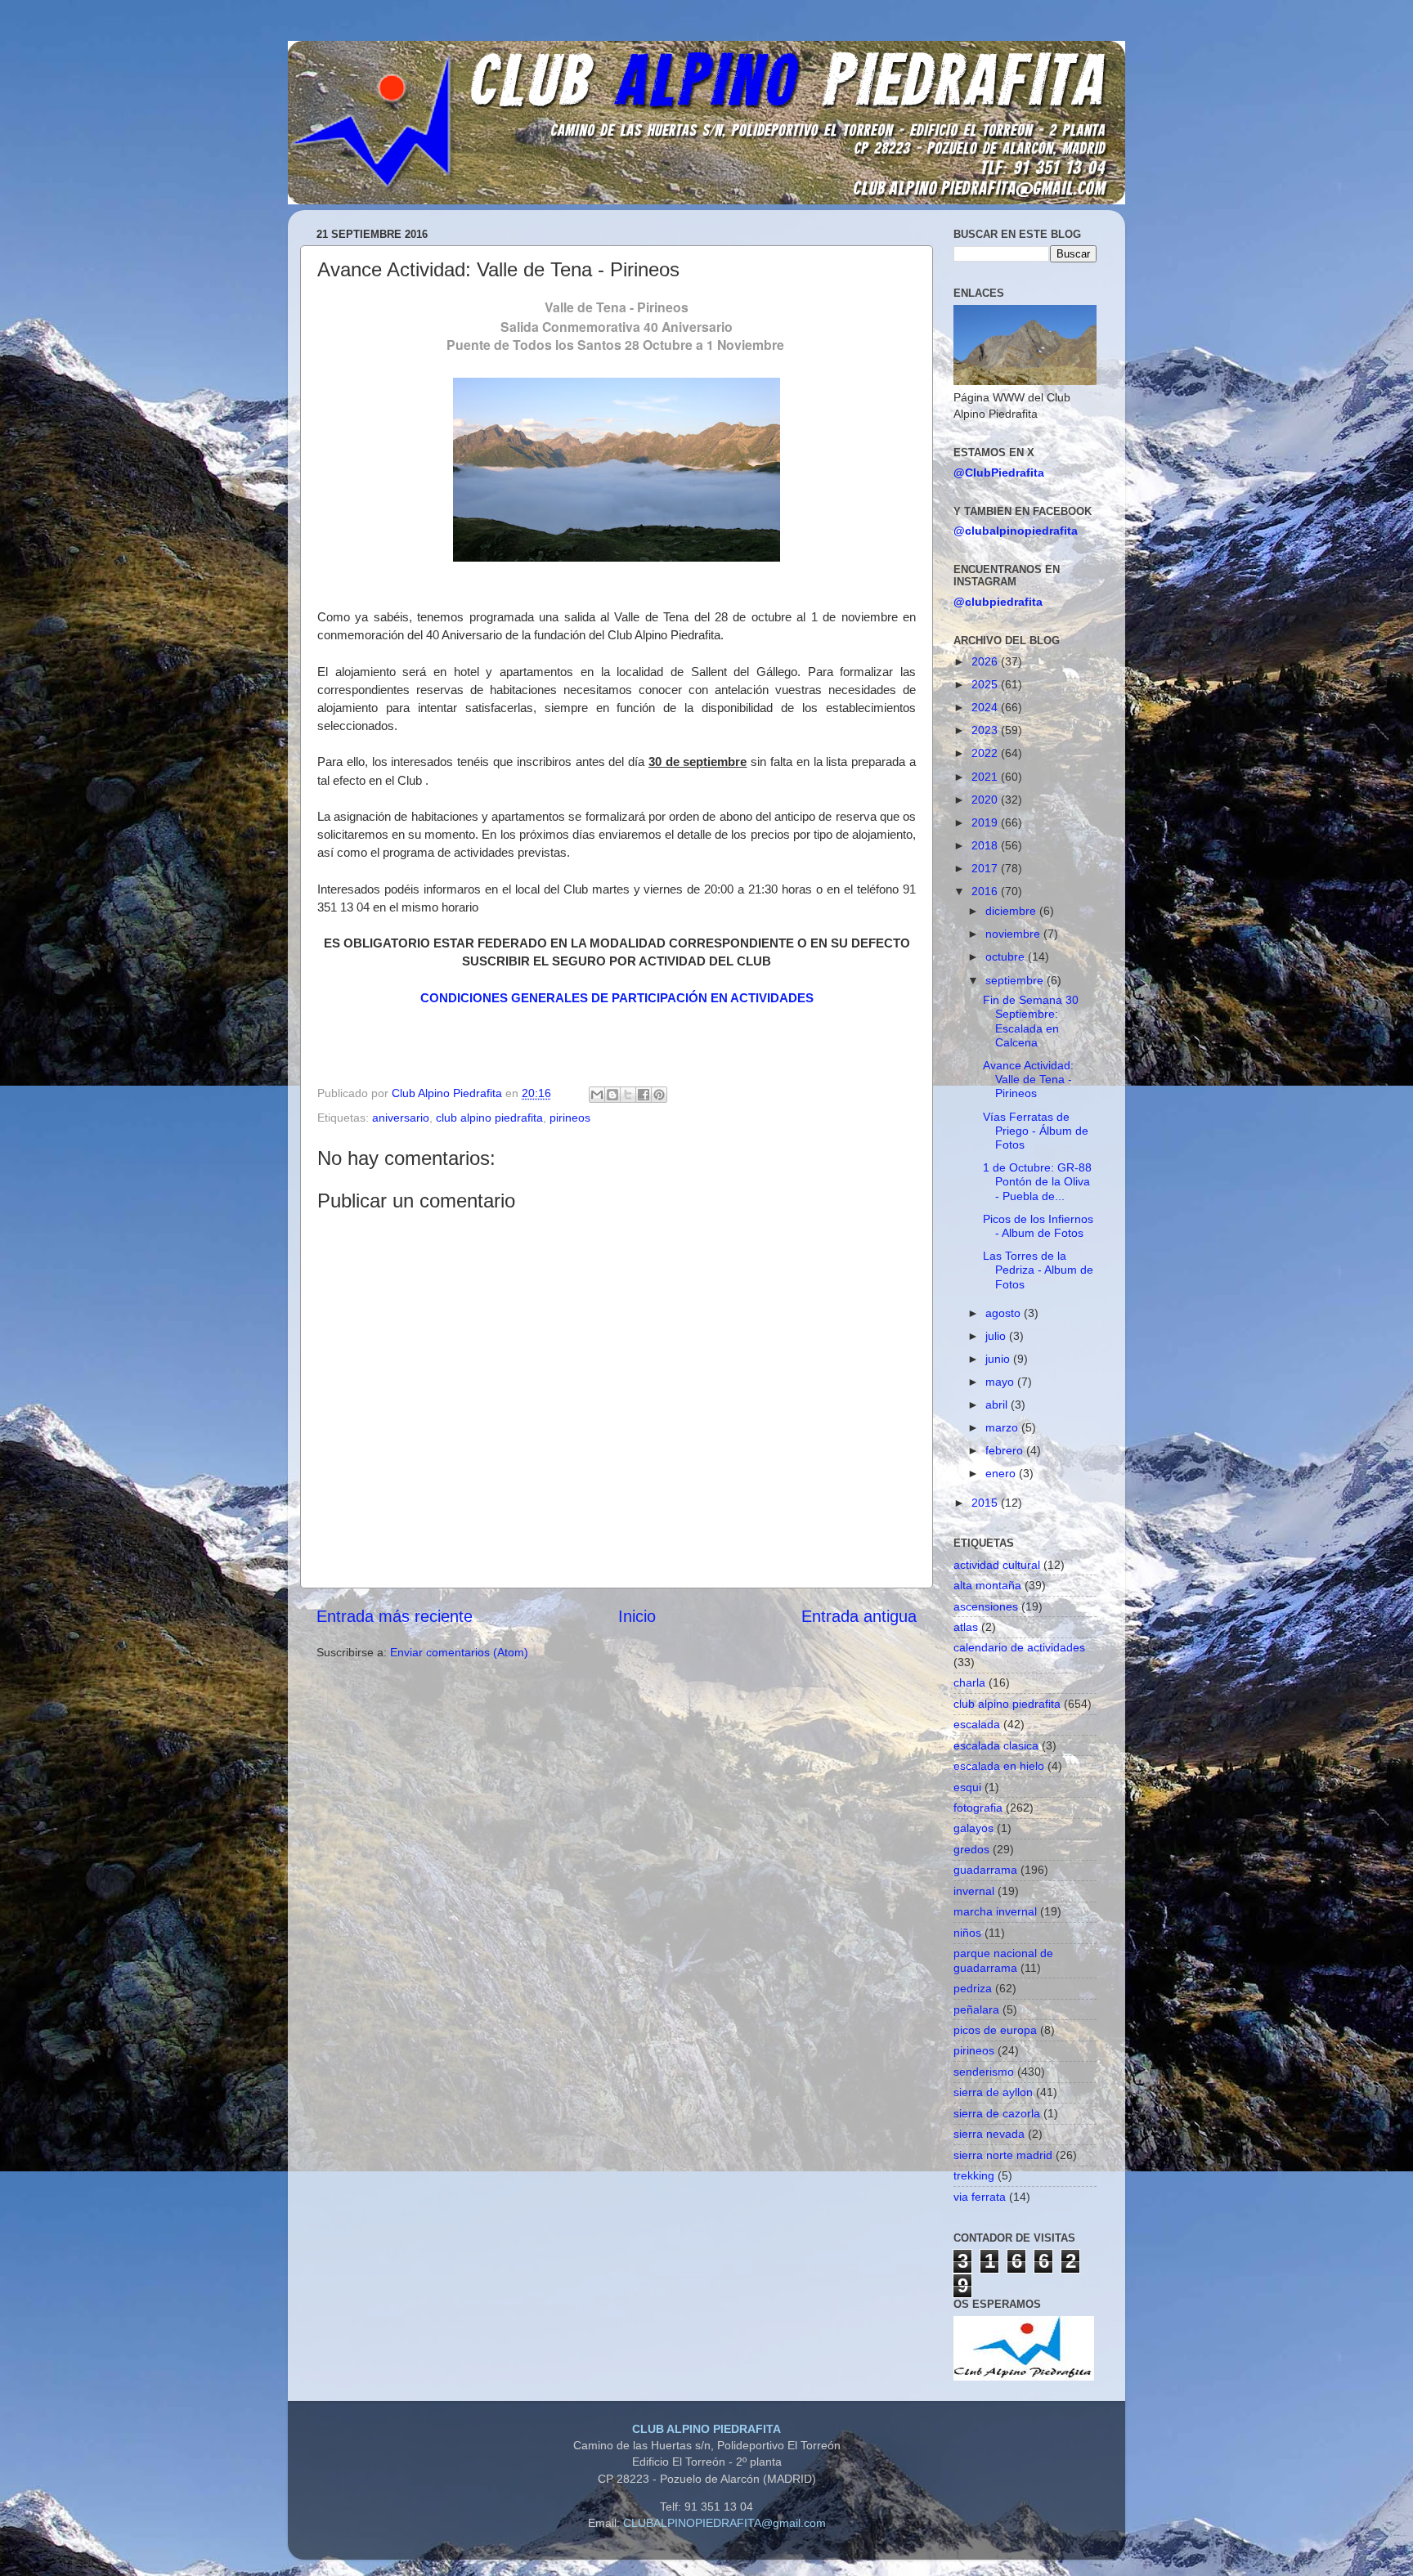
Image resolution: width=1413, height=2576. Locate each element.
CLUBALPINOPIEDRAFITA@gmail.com (724, 2523)
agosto (1005, 1313)
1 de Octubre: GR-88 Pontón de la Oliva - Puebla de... (1037, 1182)
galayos (973, 1828)
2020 (986, 800)
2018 (986, 845)
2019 (986, 822)
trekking (974, 2175)
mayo (1001, 1382)
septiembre (1016, 980)
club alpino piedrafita (489, 1118)
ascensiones (986, 1606)
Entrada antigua (859, 1616)
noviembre (1014, 934)
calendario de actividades (1019, 1647)
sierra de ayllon (993, 2092)
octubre (1007, 956)
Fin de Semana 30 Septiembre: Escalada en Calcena (1031, 1021)
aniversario (401, 1118)
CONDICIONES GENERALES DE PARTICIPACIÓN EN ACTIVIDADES (617, 998)
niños (967, 1933)
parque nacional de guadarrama (1003, 1960)
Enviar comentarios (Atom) (459, 1652)
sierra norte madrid (1003, 2155)
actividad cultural (997, 1565)
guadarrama (985, 1870)
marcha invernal (995, 1911)
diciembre (1012, 911)
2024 (986, 707)
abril (998, 1404)
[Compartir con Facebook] (644, 1095)
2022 (986, 753)
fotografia (978, 1808)
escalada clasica (996, 1745)
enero (1002, 1473)
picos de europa (995, 2030)
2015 (986, 1503)
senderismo (984, 2072)
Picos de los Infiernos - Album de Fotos (1038, 1226)
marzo (1003, 1427)
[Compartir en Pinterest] (659, 1095)
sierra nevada (989, 2134)
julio (997, 1336)
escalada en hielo (999, 1766)
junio (999, 1359)
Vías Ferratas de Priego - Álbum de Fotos (1036, 1131)
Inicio (637, 1616)
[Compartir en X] (628, 1095)
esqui (967, 1787)
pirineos (570, 1118)
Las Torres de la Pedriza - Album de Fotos (1038, 1270)
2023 (986, 730)
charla (969, 1682)
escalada (977, 1724)
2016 (986, 891)
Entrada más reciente (395, 1616)
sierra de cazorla (997, 2113)
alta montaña (987, 1585)
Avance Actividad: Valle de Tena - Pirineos (1028, 1080)
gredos (971, 1849)
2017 (986, 868)
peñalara (976, 2009)
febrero (1006, 1450)
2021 (986, 777)
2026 (986, 661)
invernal (974, 1891)
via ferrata (980, 2197)
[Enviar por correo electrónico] (597, 1095)
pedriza (973, 1988)
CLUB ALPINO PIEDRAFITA (706, 2429)
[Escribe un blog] (612, 1095)
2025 (986, 684)
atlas (966, 1627)
